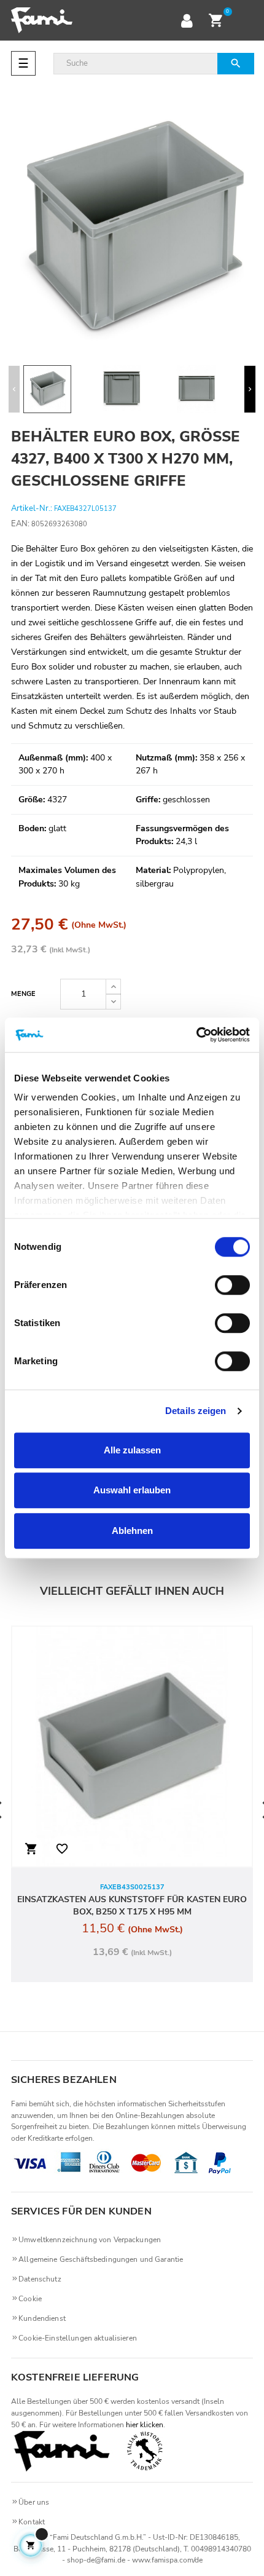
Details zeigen (196, 1411)
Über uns (34, 2502)
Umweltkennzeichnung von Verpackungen (90, 2240)
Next (250, 389)
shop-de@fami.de (96, 2560)
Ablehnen (132, 1531)
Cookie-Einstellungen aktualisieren (78, 2338)
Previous (14, 389)
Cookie (30, 2299)
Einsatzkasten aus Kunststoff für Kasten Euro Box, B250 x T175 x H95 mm (132, 1906)
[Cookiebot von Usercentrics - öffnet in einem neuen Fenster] (196, 1035)
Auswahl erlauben (132, 1490)
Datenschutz (40, 2279)
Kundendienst (42, 2318)
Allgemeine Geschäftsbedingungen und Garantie (101, 2259)
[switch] (232, 1285)
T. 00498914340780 (217, 2549)
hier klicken (145, 2425)
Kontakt (32, 2522)
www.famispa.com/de (167, 2560)
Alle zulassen (132, 1450)
